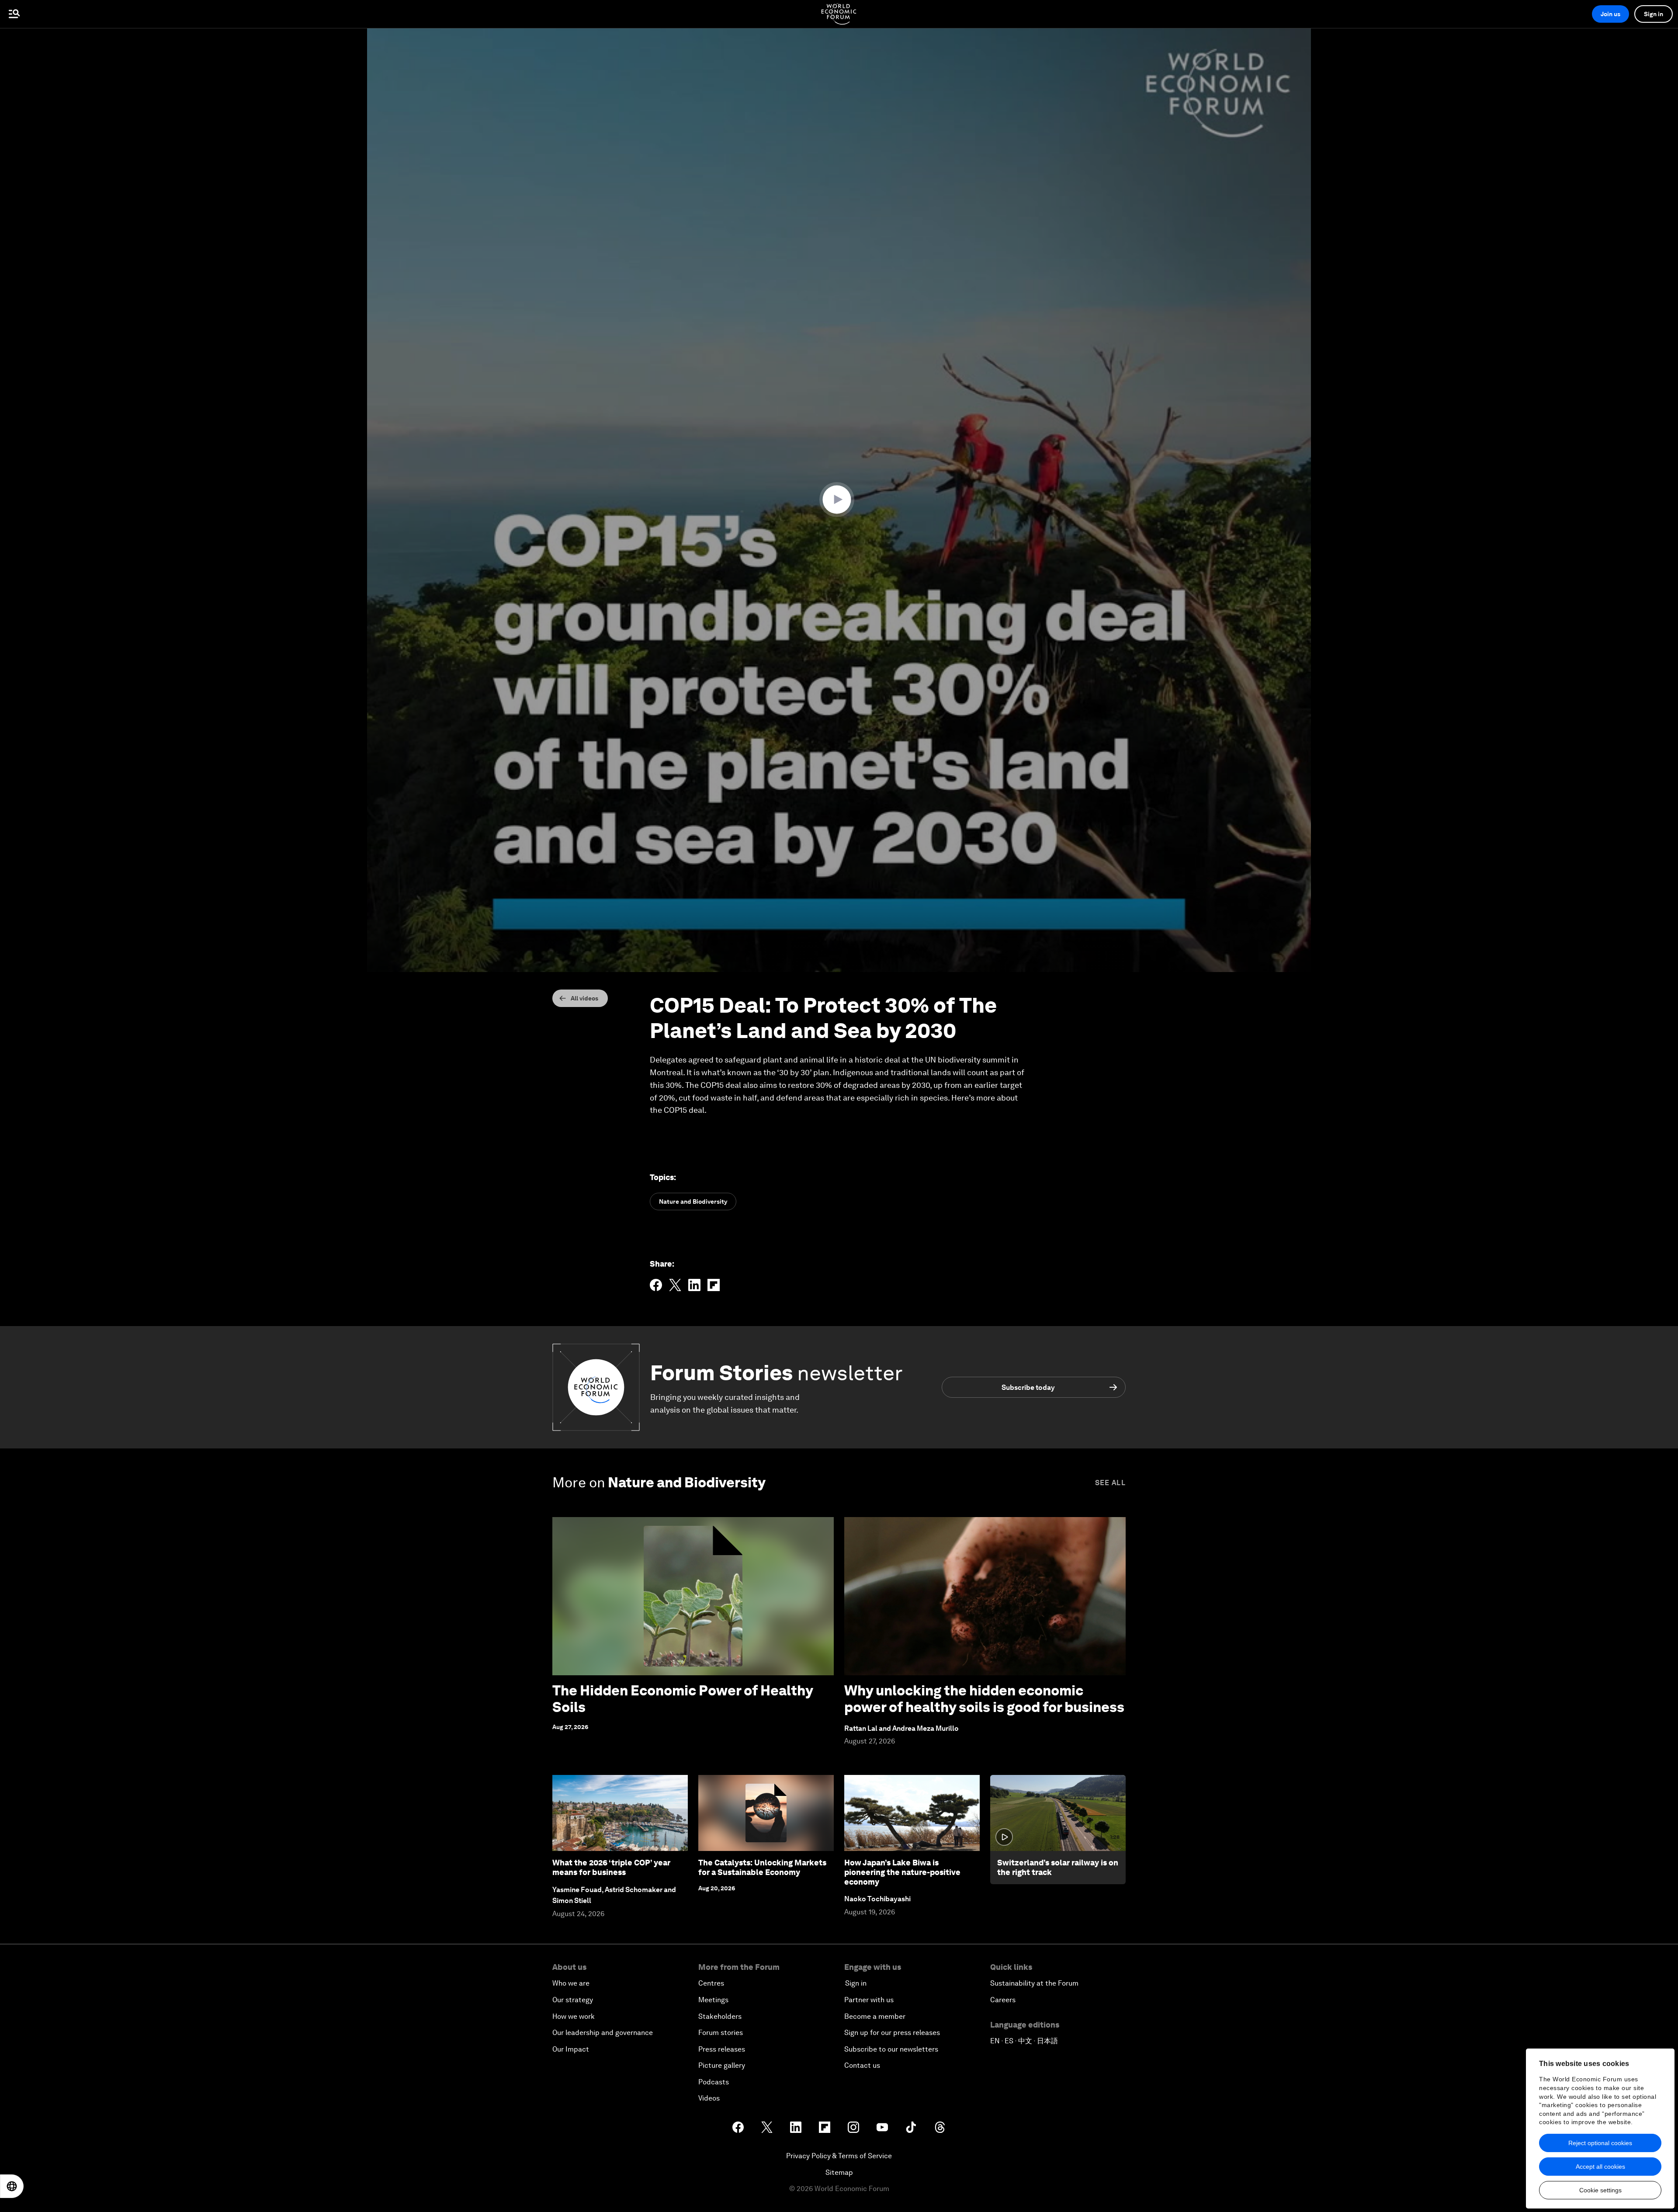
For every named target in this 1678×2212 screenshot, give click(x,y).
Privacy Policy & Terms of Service (839, 2156)
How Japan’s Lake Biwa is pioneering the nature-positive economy (902, 1872)
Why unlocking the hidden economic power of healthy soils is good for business (984, 1699)
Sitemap (839, 2172)
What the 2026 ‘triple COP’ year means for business (611, 1867)
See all (1110, 1483)
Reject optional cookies (1600, 2143)
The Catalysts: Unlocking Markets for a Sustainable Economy (762, 1867)
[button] (839, 500)
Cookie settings (1600, 2190)
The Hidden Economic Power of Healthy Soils (683, 1699)
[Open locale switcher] (12, 2186)
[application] (839, 500)
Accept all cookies (1600, 2167)
